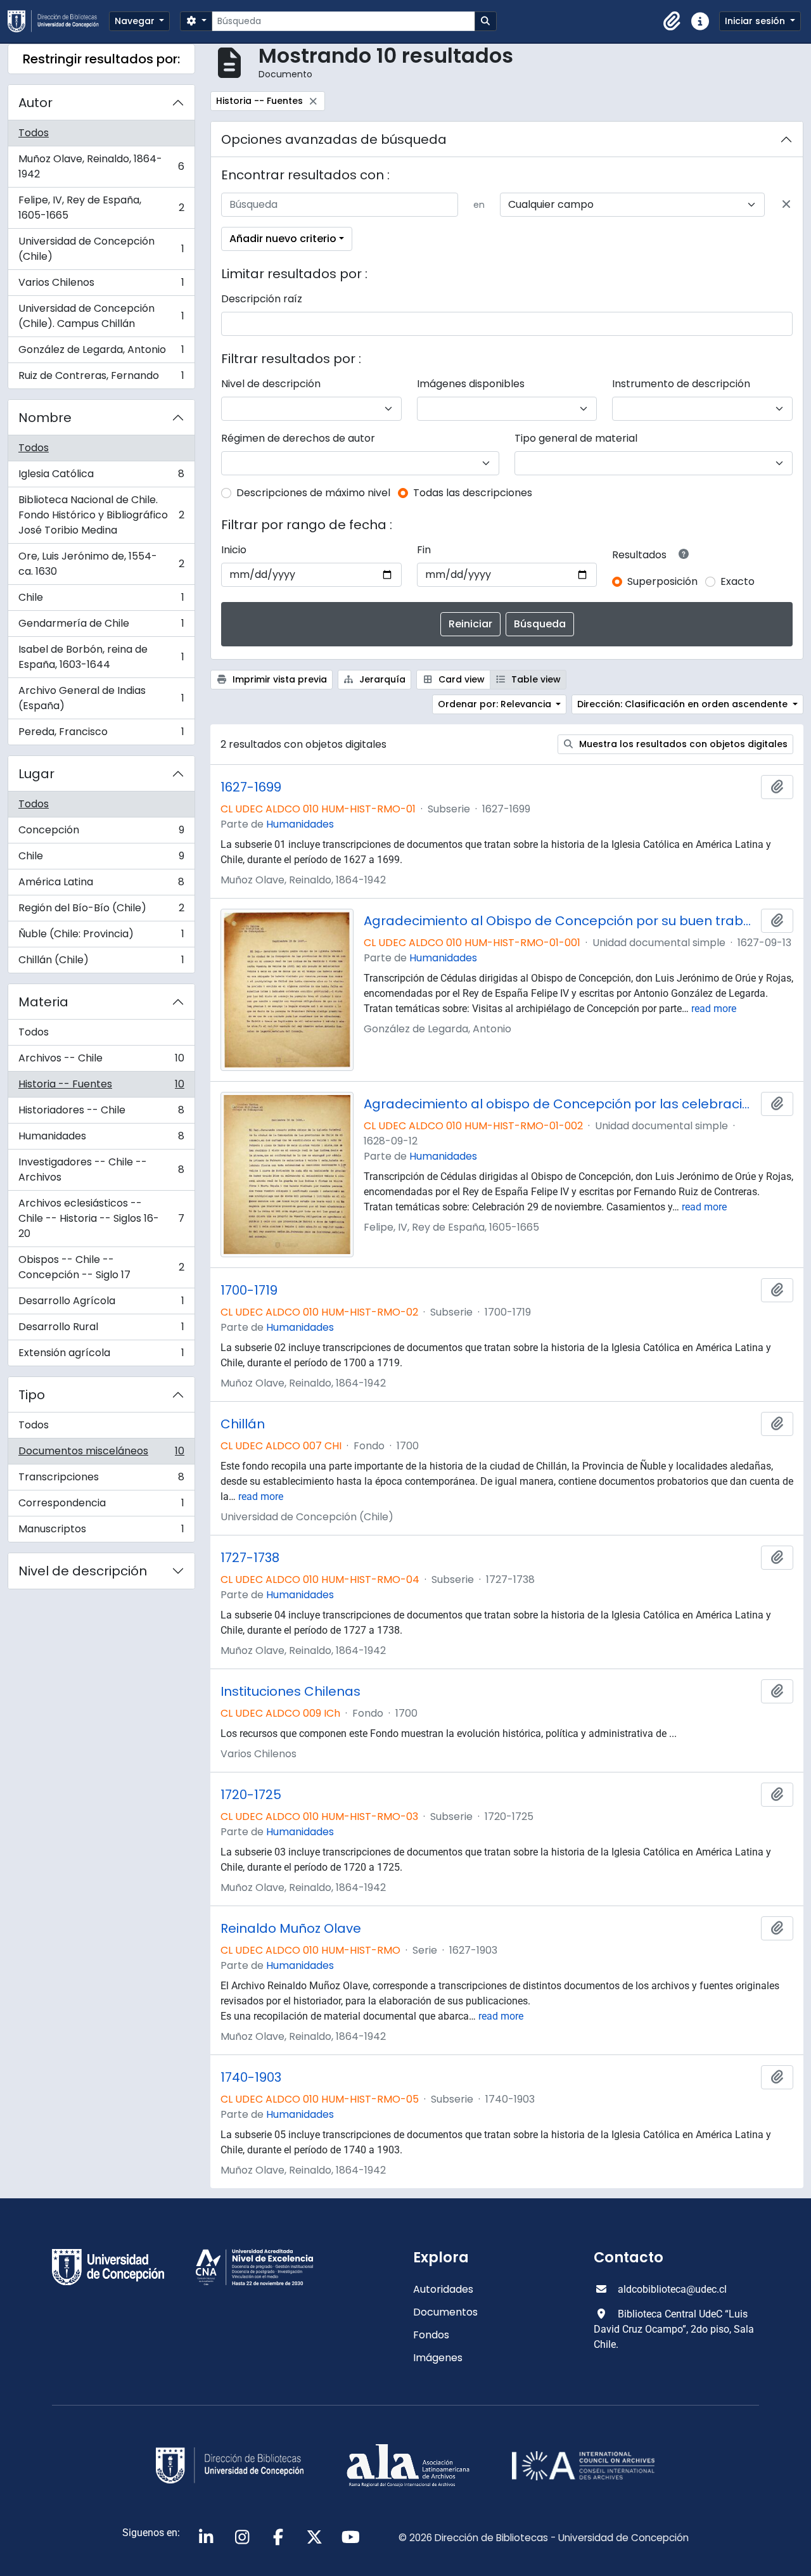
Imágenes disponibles (471, 384)
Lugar (36, 774)
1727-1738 (250, 1558)
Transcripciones (101, 1480)
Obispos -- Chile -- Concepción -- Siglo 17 (101, 1267)
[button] (672, 22)
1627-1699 (251, 787)
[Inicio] (58, 21)
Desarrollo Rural (101, 1330)
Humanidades (101, 1139)
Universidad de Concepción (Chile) (101, 249)
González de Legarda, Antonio (101, 353)
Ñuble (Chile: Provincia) (101, 937)
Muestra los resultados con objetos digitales (682, 744)
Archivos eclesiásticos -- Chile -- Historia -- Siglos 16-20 (101, 1218)
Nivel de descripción (83, 1571)
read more (714, 1009)
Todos (34, 133)
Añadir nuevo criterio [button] (283, 239)
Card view (460, 679)
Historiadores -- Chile (101, 1113)
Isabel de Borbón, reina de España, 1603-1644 (101, 657)
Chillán (243, 1424)
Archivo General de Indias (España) (101, 698)
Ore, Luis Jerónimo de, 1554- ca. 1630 (101, 564)
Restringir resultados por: (101, 59)
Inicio (234, 550)
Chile (101, 600)
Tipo (32, 1395)
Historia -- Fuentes (101, 1087)
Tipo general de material (576, 438)
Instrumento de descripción (681, 384)
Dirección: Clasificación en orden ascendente (684, 704)
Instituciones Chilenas (291, 1691)
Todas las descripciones (473, 493)
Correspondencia (101, 1506)
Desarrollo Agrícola (101, 1304)
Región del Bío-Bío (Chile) (101, 911)
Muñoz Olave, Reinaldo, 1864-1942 (101, 166)
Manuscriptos (101, 1532)
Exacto (738, 581)
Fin (424, 550)
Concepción (101, 833)
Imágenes (438, 2358)
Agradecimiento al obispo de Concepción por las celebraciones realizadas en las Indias (560, 1104)
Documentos (445, 2312)
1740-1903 (251, 2077)
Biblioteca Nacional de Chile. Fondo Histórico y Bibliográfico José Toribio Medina (101, 515)
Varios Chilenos (101, 285)
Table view (535, 679)
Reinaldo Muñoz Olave (291, 1928)
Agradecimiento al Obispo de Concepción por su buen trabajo (560, 921)
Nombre (45, 418)
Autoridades (443, 2289)
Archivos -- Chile (101, 1061)
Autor (35, 103)
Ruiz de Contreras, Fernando (101, 378)
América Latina (101, 885)
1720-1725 (251, 1795)
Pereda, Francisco (101, 734)
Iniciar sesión (756, 21)
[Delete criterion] (786, 205)
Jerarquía (381, 679)
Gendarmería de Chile (101, 626)
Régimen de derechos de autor (298, 438)
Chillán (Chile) (101, 963)
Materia (43, 1002)
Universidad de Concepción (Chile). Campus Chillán (101, 316)
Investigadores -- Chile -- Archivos (101, 1169)
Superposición (662, 581)
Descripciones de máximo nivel (313, 493)
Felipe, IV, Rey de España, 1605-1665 (101, 208)
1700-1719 (249, 1290)
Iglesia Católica (101, 477)
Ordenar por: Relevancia (496, 704)
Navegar (136, 21)
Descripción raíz (262, 299)
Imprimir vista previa (278, 679)
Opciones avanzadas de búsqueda (334, 139)
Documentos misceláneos (101, 1454)
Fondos (431, 2335)
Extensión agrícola (101, 1355)
